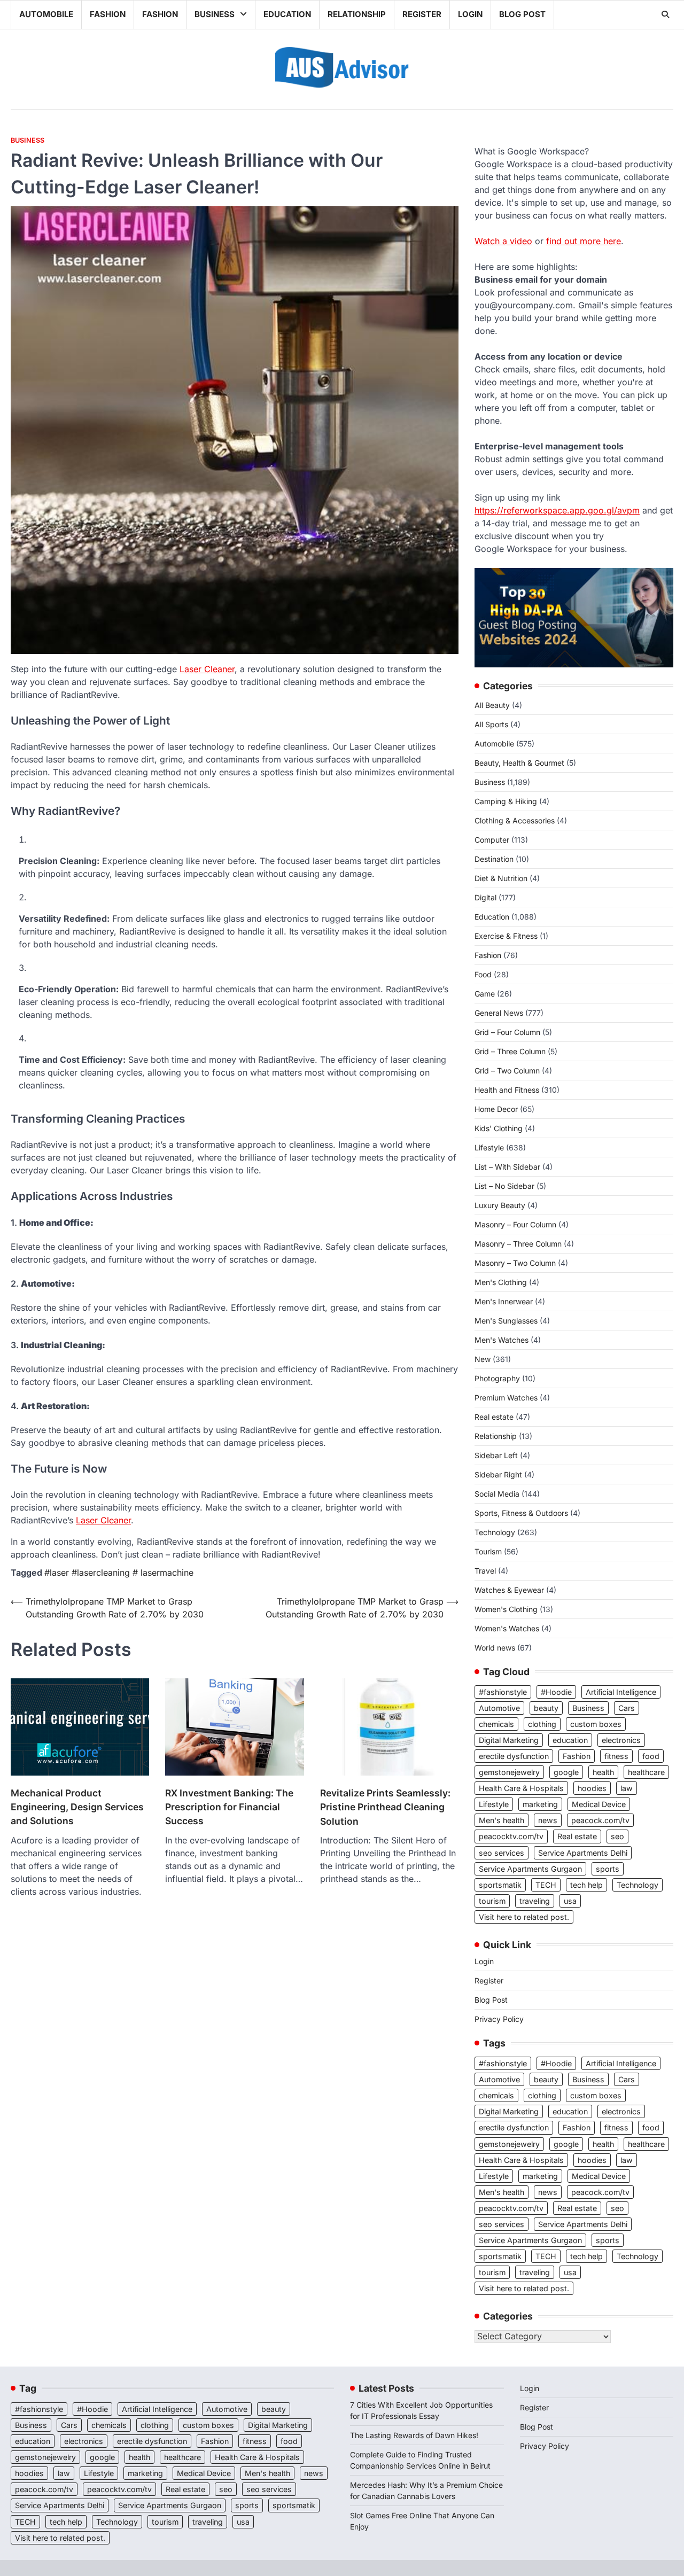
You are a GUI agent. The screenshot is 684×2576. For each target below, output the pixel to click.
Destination (494, 859)
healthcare (646, 1772)
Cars (627, 1708)
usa (570, 1901)
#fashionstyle (503, 1692)
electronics (621, 1740)
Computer (492, 840)
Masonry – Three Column (518, 1244)
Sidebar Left (496, 1455)
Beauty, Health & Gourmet (519, 763)
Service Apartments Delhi (583, 1853)
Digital (485, 897)
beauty (546, 1708)
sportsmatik (500, 1885)
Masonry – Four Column (515, 1224)
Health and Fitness (507, 1090)
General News (499, 1013)
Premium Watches (506, 1398)
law (627, 1788)
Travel (485, 1571)
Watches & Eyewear (509, 1590)
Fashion (108, 14)
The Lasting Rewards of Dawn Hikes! (414, 2435)
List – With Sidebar (507, 1167)
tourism (492, 1901)
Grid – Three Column (510, 1051)
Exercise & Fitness (506, 936)
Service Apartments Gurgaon (530, 1869)
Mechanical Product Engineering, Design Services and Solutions (77, 1807)
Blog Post (522, 14)
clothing (542, 1724)
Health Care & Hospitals (521, 1788)
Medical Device (599, 1804)
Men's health (502, 1820)
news (548, 1820)
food (651, 1756)
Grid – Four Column (507, 1032)
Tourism (488, 1551)
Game (485, 994)
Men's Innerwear (504, 1301)
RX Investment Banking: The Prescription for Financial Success (229, 1807)
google (566, 1772)
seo (617, 1836)
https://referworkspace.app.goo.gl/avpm (557, 510)
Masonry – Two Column (515, 1263)
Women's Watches (507, 1628)
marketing (540, 1804)
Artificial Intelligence (621, 1692)
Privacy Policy (499, 2019)
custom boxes (596, 1724)
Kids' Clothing (499, 1128)
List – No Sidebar (504, 1186)
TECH (546, 1885)
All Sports (491, 724)
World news (495, 1648)
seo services (502, 1853)
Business (215, 14)
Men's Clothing (501, 1282)
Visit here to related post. (524, 1917)
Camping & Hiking (506, 801)
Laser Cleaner (207, 669)
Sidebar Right (498, 1474)
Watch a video (503, 241)
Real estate (494, 1417)
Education (287, 14)
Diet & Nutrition (501, 878)
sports (608, 1869)
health (603, 1772)
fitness (616, 1756)
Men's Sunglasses (506, 1321)
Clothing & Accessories (515, 820)
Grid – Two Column (507, 1071)
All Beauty (492, 705)
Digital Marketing (509, 1740)
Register (422, 14)
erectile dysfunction (514, 1756)
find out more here (584, 241)
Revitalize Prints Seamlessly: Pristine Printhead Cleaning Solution (385, 1807)
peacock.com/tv (600, 1820)
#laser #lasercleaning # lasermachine (119, 1573)
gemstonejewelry (509, 1772)
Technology (495, 1532)
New (483, 1359)
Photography (497, 1378)
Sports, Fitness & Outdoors (521, 1513)
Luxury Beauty (500, 1205)
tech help (586, 1885)
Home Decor (496, 1109)
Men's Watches (502, 1340)
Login (470, 14)
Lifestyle (489, 1147)
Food (483, 974)
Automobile (46, 14)
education (570, 1740)
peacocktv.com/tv (511, 1836)
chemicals (496, 1724)
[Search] (665, 14)
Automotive (499, 1708)
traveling (535, 1901)
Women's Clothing (506, 1609)
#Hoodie (556, 1692)
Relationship (357, 14)
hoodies (592, 1788)
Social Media (497, 1494)
